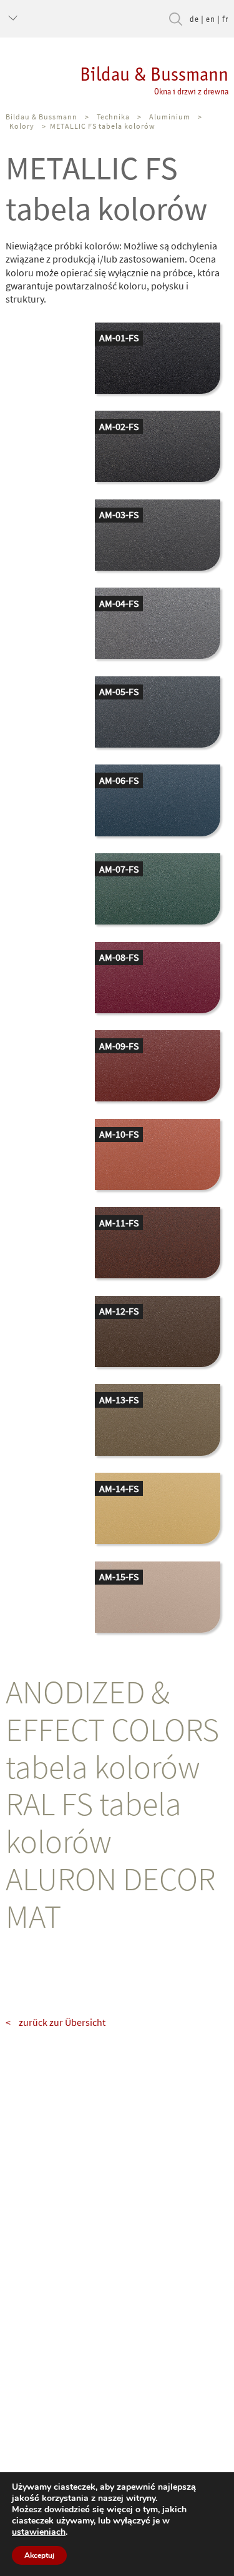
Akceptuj (39, 2555)
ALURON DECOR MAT (110, 1897)
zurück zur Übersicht (62, 2022)
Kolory (22, 126)
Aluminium (170, 117)
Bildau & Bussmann (154, 80)
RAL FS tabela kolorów (94, 1822)
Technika (113, 117)
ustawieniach (39, 2532)
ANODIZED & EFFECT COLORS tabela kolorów (112, 1729)
